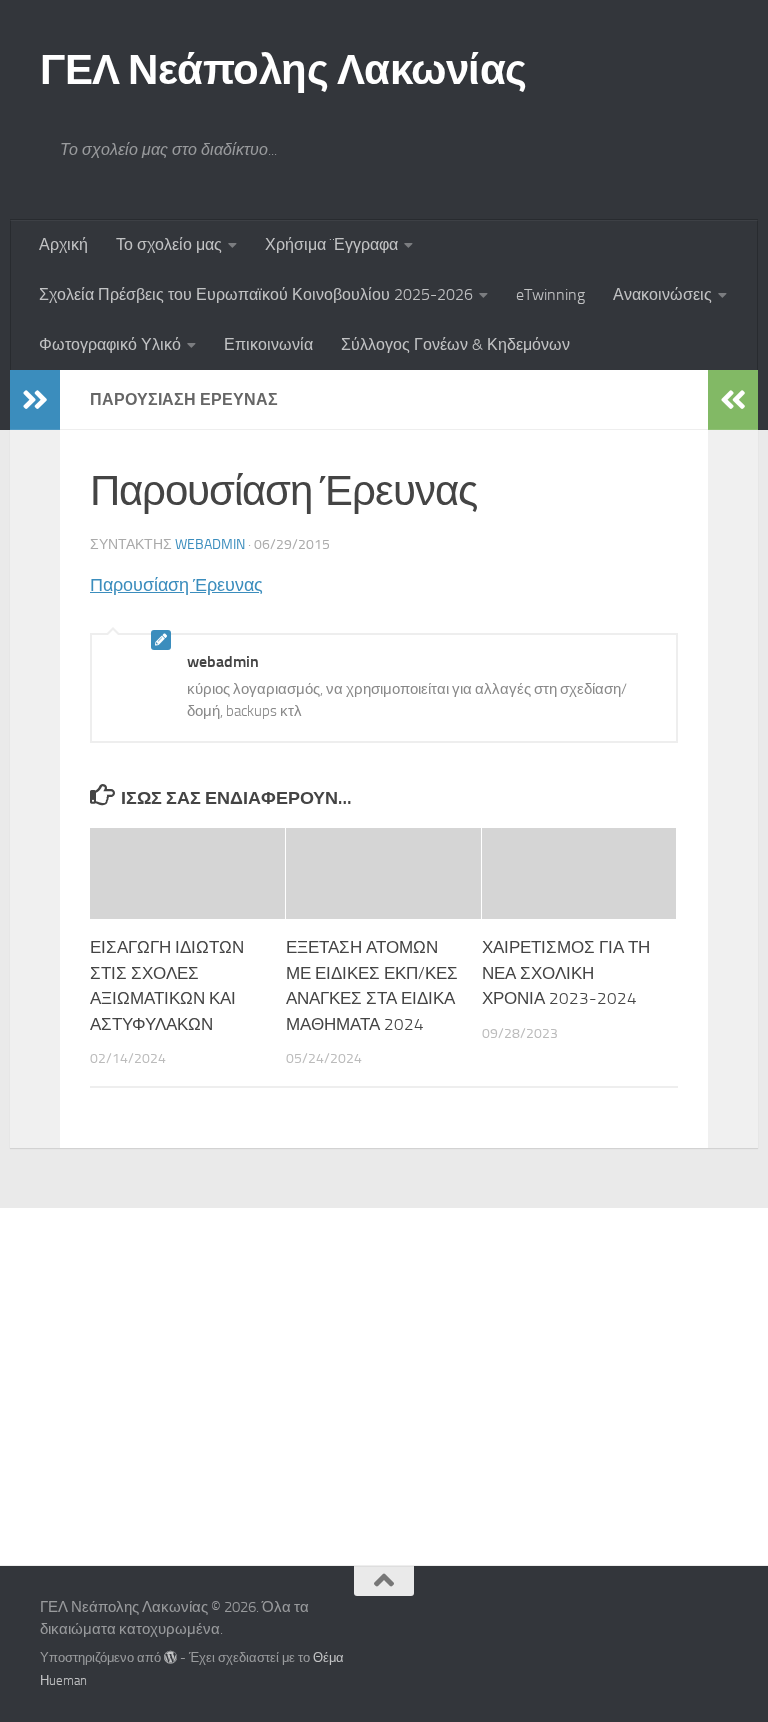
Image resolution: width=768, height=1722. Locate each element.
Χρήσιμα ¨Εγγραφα (331, 244)
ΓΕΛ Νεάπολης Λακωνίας (283, 70)
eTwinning (550, 294)
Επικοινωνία (268, 344)
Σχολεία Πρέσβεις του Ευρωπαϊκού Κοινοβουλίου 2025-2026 (256, 294)
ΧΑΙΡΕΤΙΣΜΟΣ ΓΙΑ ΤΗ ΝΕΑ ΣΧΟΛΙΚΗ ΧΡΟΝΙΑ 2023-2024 (566, 972)
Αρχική (63, 244)
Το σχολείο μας (169, 244)
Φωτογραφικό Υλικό (110, 344)
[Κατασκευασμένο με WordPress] (170, 1657)
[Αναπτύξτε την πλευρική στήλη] (35, 400)
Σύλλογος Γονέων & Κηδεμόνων (455, 344)
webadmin (210, 544)
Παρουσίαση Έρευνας (176, 585)
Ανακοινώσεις (662, 294)
